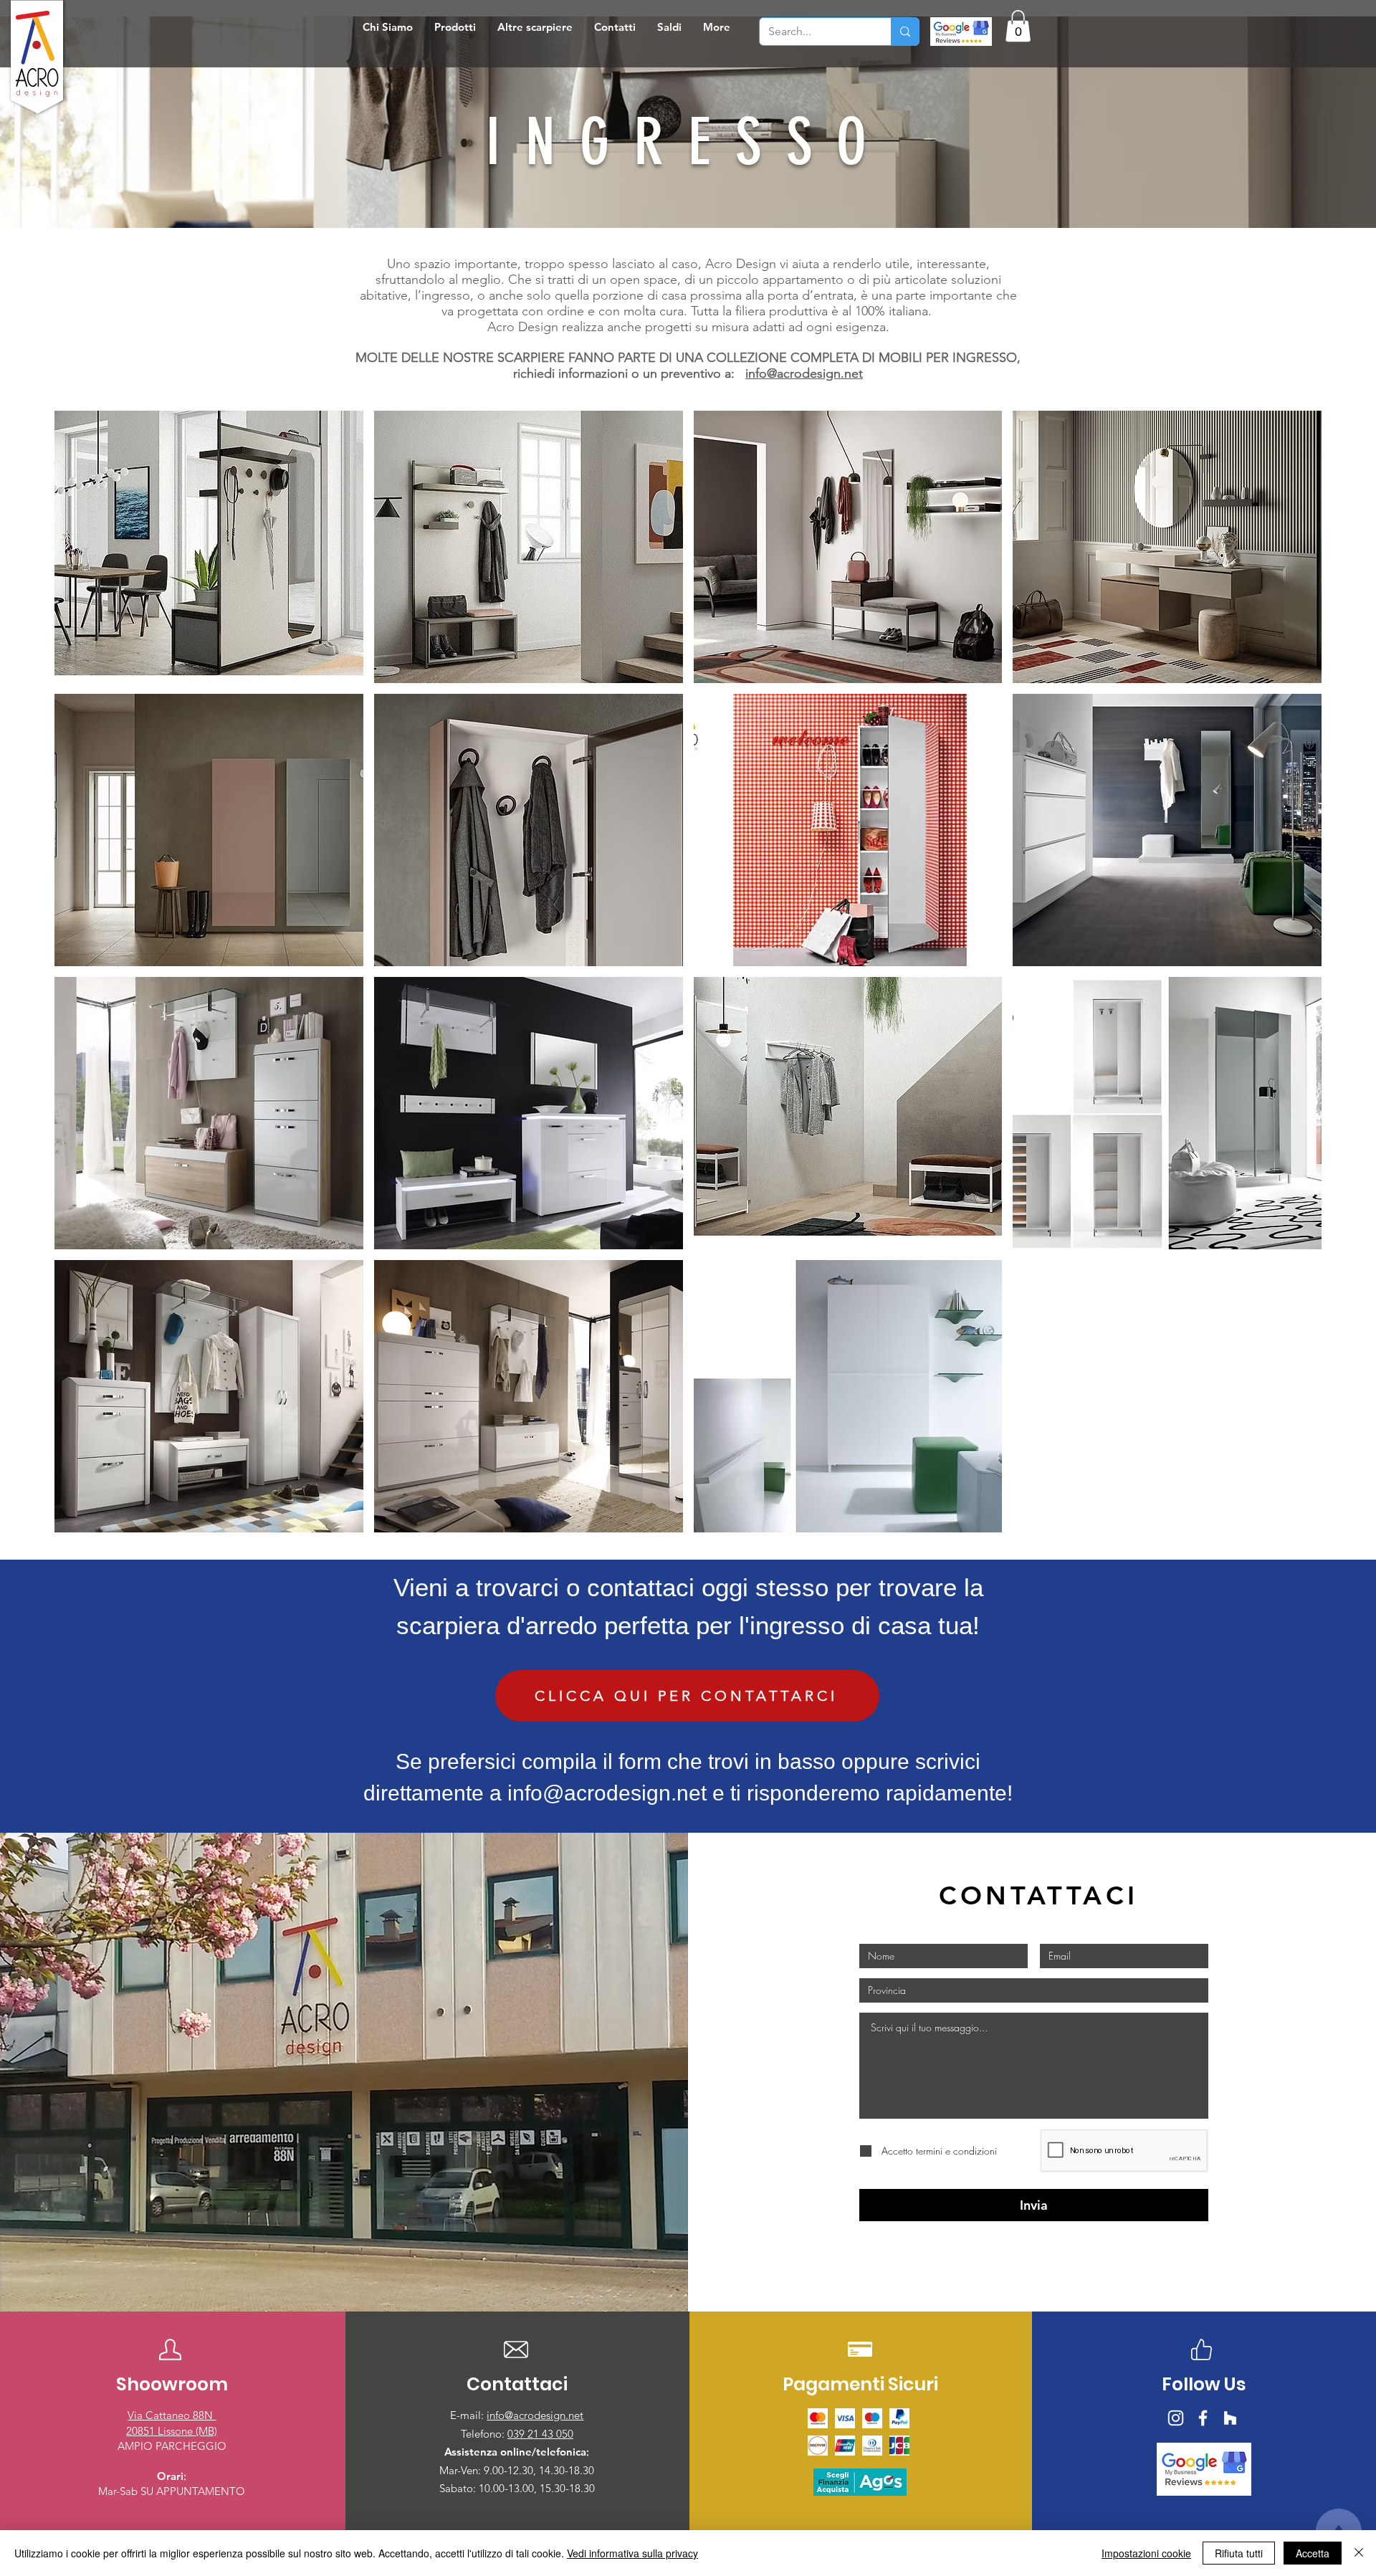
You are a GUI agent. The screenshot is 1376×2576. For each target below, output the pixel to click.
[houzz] (1230, 2418)
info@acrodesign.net (804, 373)
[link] (1018, 26)
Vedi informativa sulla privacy (632, 2553)
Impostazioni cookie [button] (1146, 2553)
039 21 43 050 (540, 2434)
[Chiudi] (1359, 2553)
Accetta (1313, 2553)
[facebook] (1203, 2418)
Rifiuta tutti (1239, 2553)
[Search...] (905, 32)
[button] (455, 27)
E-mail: (468, 2415)
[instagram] (1176, 2418)
